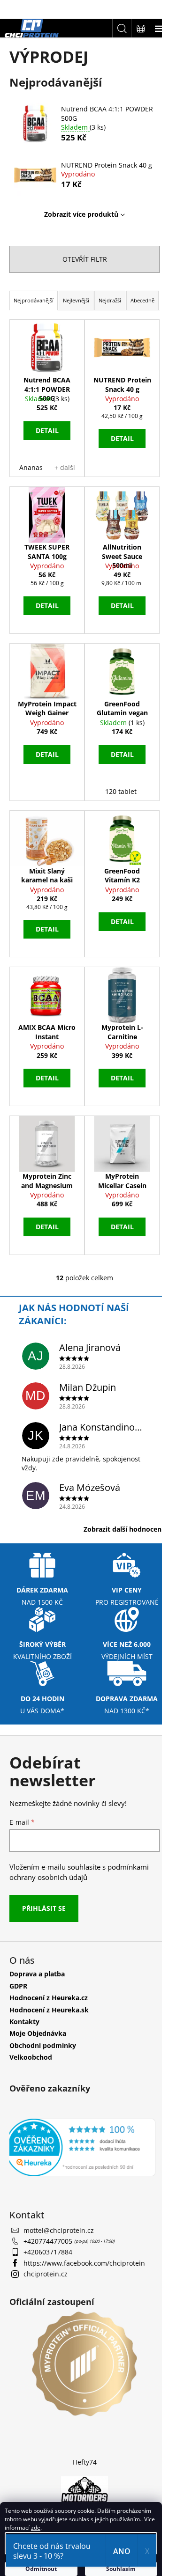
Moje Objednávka (38, 2033)
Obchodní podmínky (43, 2045)
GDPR (18, 1986)
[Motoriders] (84, 2491)
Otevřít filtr (85, 259)
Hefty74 (85, 2462)
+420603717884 (48, 2252)
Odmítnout (41, 2569)
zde (36, 2528)
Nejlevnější (76, 300)
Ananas (31, 467)
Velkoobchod (31, 2057)
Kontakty (24, 2022)
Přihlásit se (44, 1908)
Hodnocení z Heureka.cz (49, 1998)
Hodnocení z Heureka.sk (49, 2010)
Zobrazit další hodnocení (123, 1529)
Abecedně (142, 300)
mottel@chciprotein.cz (59, 2230)
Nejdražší (110, 300)
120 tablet (121, 791)
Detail (47, 430)
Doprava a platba (37, 1974)
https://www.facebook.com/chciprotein (84, 2263)
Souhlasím (121, 2569)
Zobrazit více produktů (81, 214)
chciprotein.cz (46, 2274)
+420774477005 (49, 2241)
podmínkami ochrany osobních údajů (79, 1872)
